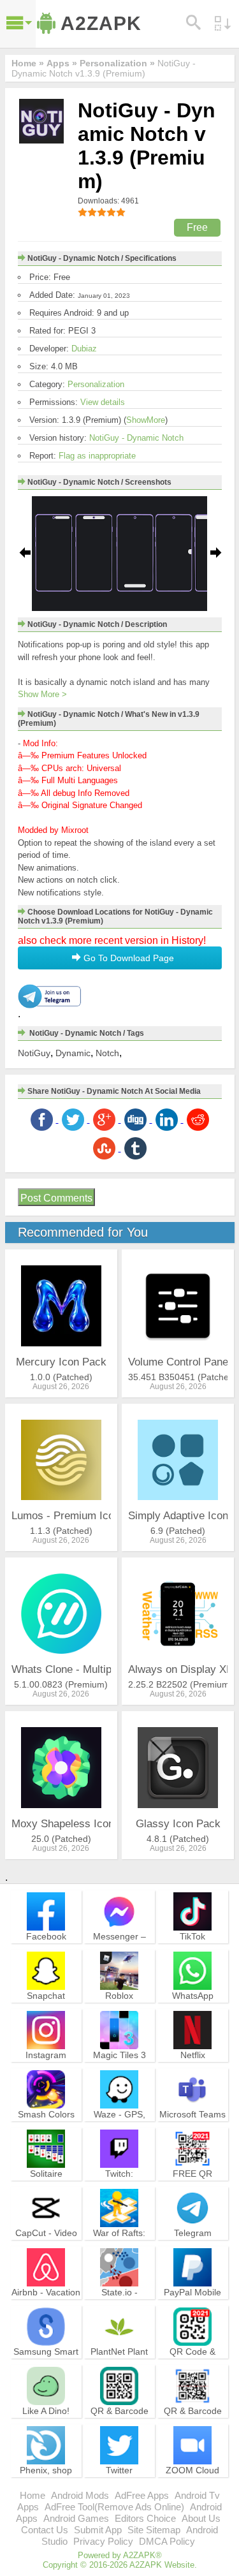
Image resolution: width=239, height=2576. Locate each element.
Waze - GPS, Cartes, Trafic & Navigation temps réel (119, 2131)
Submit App (98, 2530)
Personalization (96, 384)
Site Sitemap (154, 2530)
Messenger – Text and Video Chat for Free (119, 1947)
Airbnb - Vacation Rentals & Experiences (46, 2303)
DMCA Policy (167, 2541)
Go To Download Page (127, 958)
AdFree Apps (142, 2495)
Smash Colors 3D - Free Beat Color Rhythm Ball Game (46, 2131)
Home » (28, 63)
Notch (107, 1053)
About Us (201, 2518)
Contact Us (45, 2530)
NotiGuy (34, 1053)
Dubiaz (84, 349)
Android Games (76, 2518)
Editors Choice (145, 2518)
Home (33, 2495)
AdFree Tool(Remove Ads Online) (114, 2507)
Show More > (42, 694)
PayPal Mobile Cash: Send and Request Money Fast (192, 2309)
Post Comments (56, 1198)
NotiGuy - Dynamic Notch (136, 438)
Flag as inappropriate (97, 456)
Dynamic (73, 1053)
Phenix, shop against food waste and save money (46, 2487)
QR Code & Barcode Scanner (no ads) (192, 2363)
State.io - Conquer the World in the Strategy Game (119, 2309)
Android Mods (80, 2495)
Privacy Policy (103, 2541)
